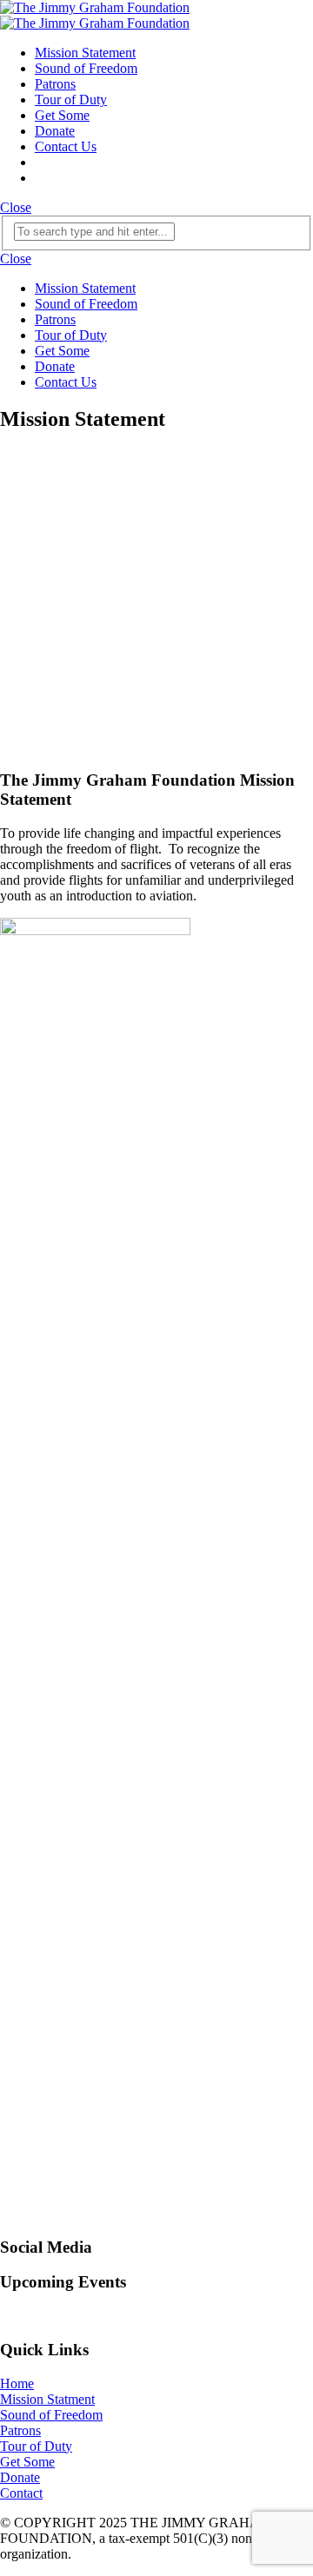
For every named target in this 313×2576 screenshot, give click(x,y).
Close (16, 207)
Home (17, 2383)
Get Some (62, 115)
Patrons (55, 84)
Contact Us (66, 146)
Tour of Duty (71, 100)
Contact (21, 2493)
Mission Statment (47, 2399)
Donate (55, 131)
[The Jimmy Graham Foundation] (95, 15)
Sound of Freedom (86, 68)
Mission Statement (85, 53)
